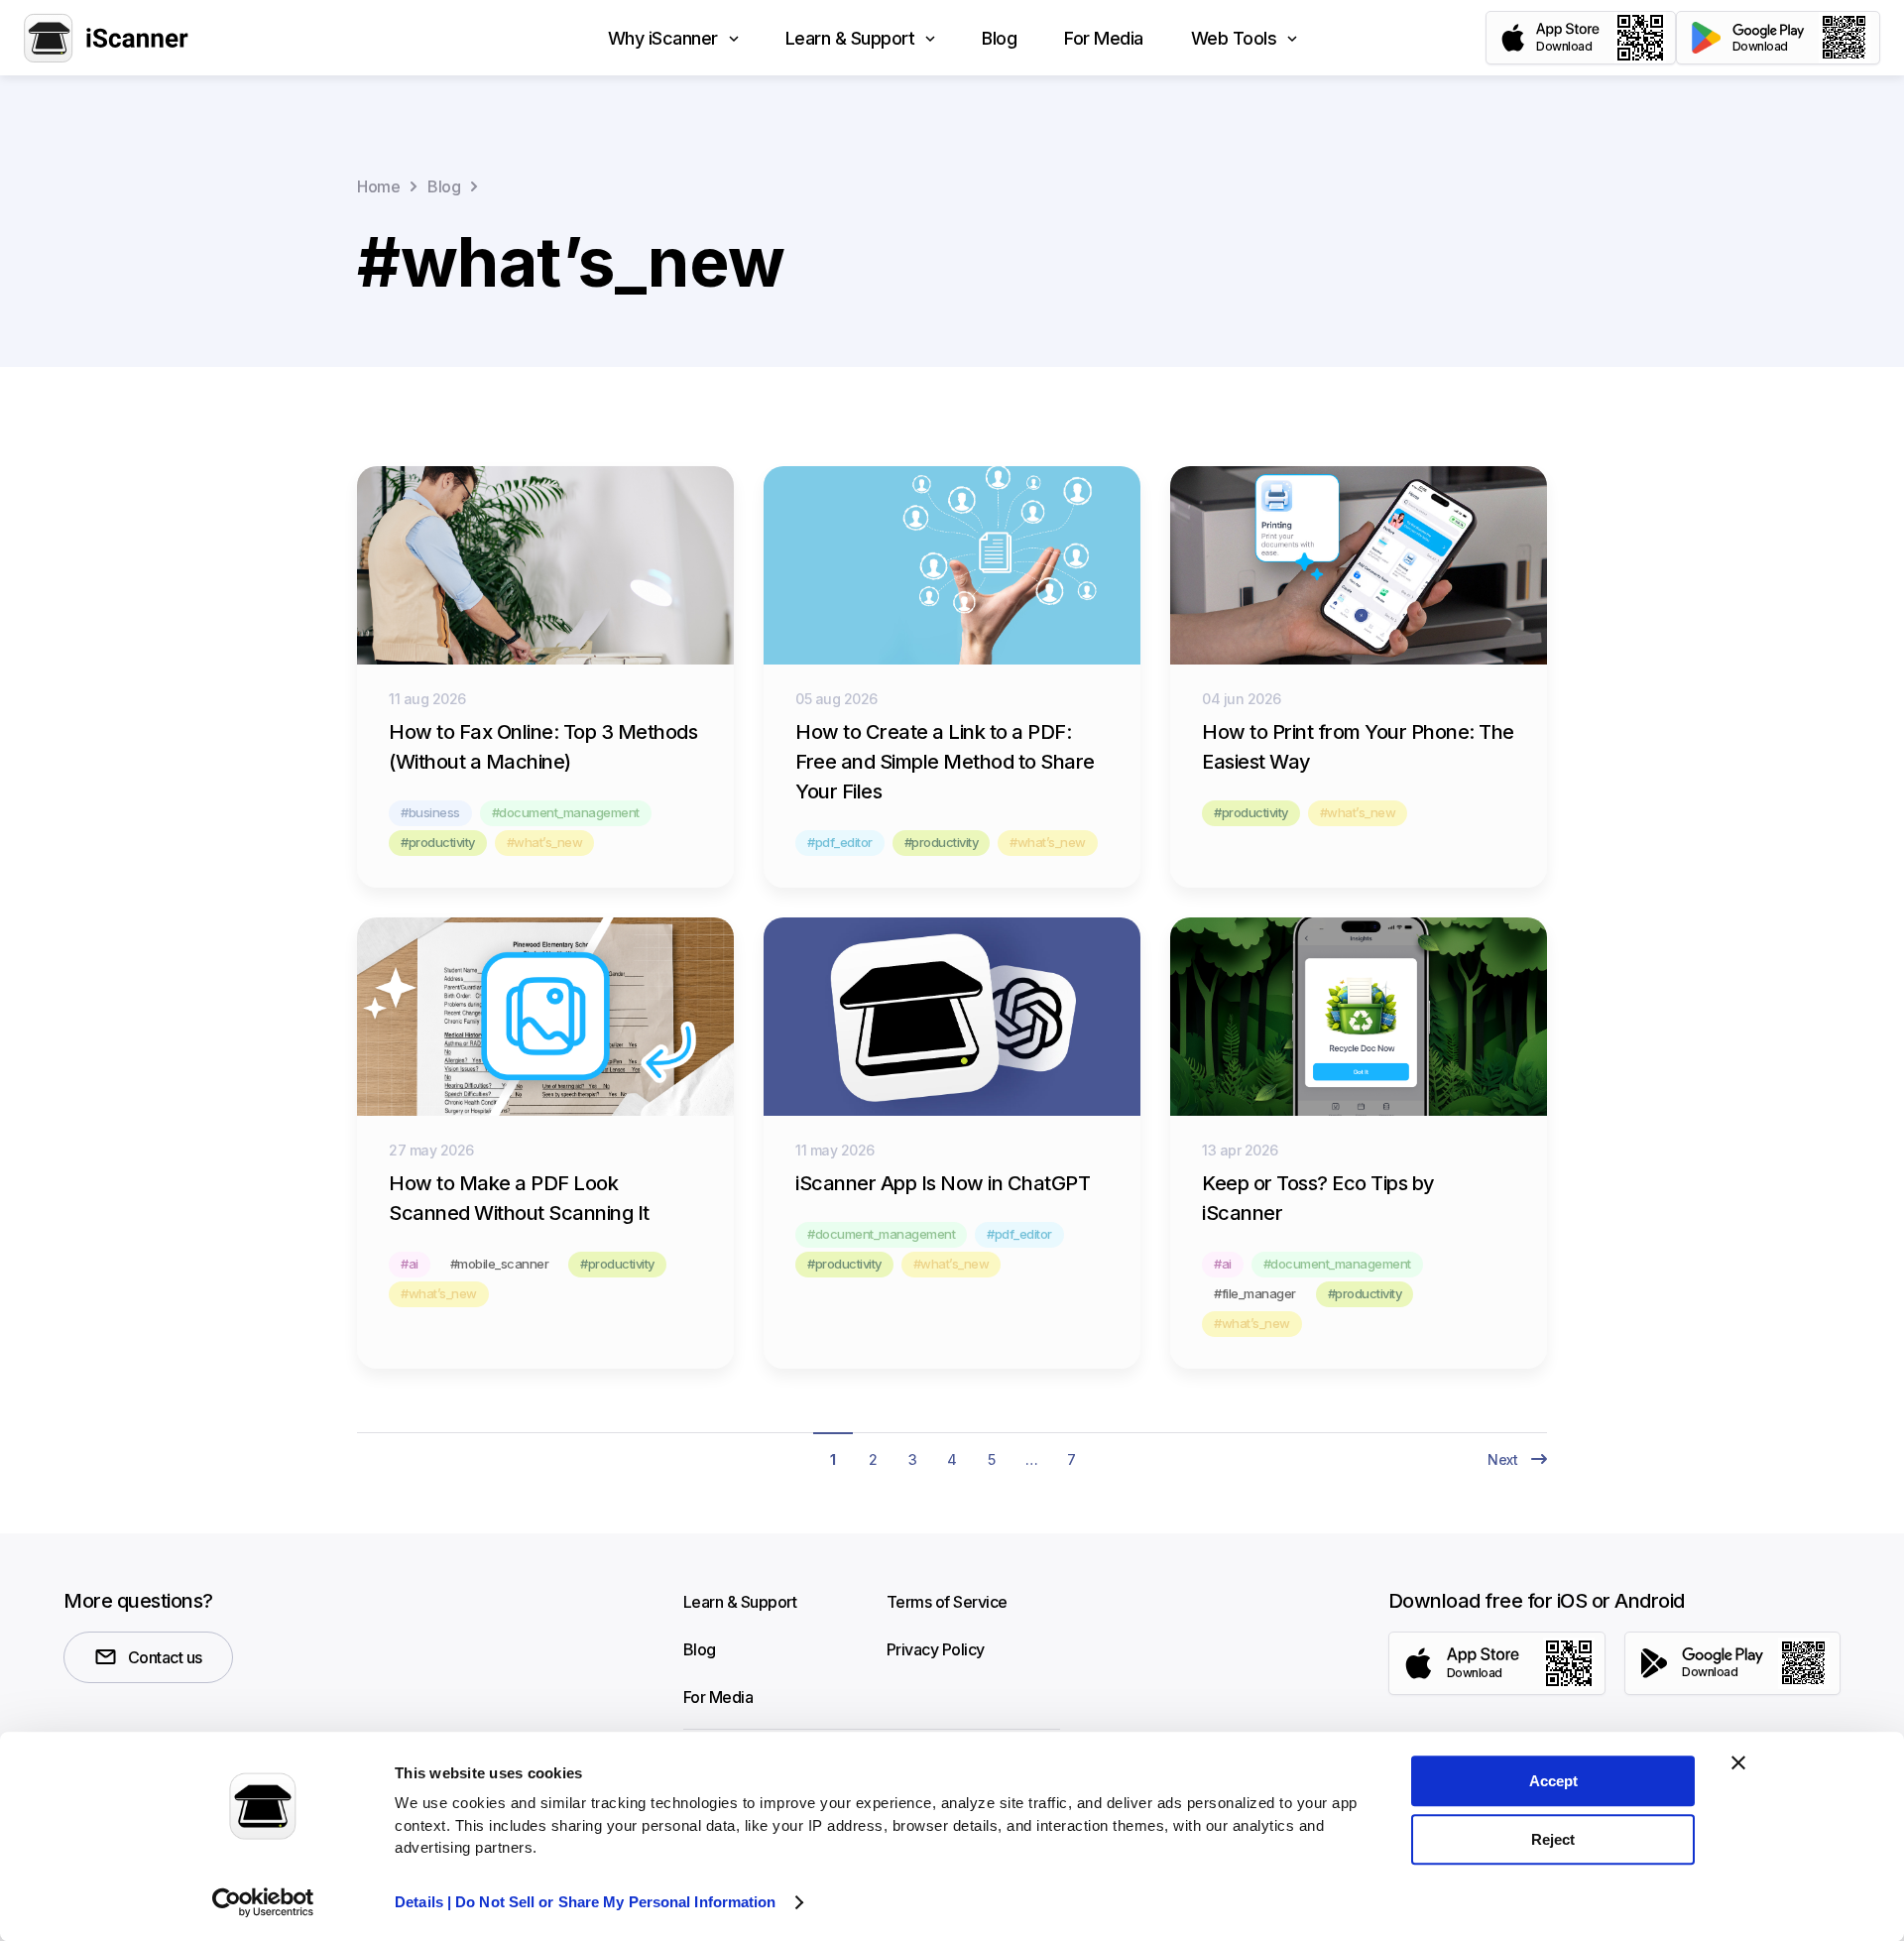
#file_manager (1255, 1293)
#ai (410, 1264)
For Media (718, 1697)
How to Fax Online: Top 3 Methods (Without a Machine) (543, 747)
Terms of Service (947, 1602)
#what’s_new (545, 842)
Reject (1553, 1839)
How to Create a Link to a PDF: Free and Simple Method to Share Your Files (945, 762)
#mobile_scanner (500, 1264)
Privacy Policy (936, 1649)
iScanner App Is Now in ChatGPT (943, 1183)
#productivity (438, 842)
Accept (1553, 1781)
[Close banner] (1738, 1762)
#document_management (566, 812)
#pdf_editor (840, 842)
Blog (700, 1649)
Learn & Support (740, 1602)
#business (430, 812)
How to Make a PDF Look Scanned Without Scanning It (519, 1198)
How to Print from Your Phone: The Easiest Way (1358, 747)
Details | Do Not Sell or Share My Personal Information (585, 1902)
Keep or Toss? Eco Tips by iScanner (1318, 1198)
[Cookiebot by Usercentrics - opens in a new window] (263, 1902)
